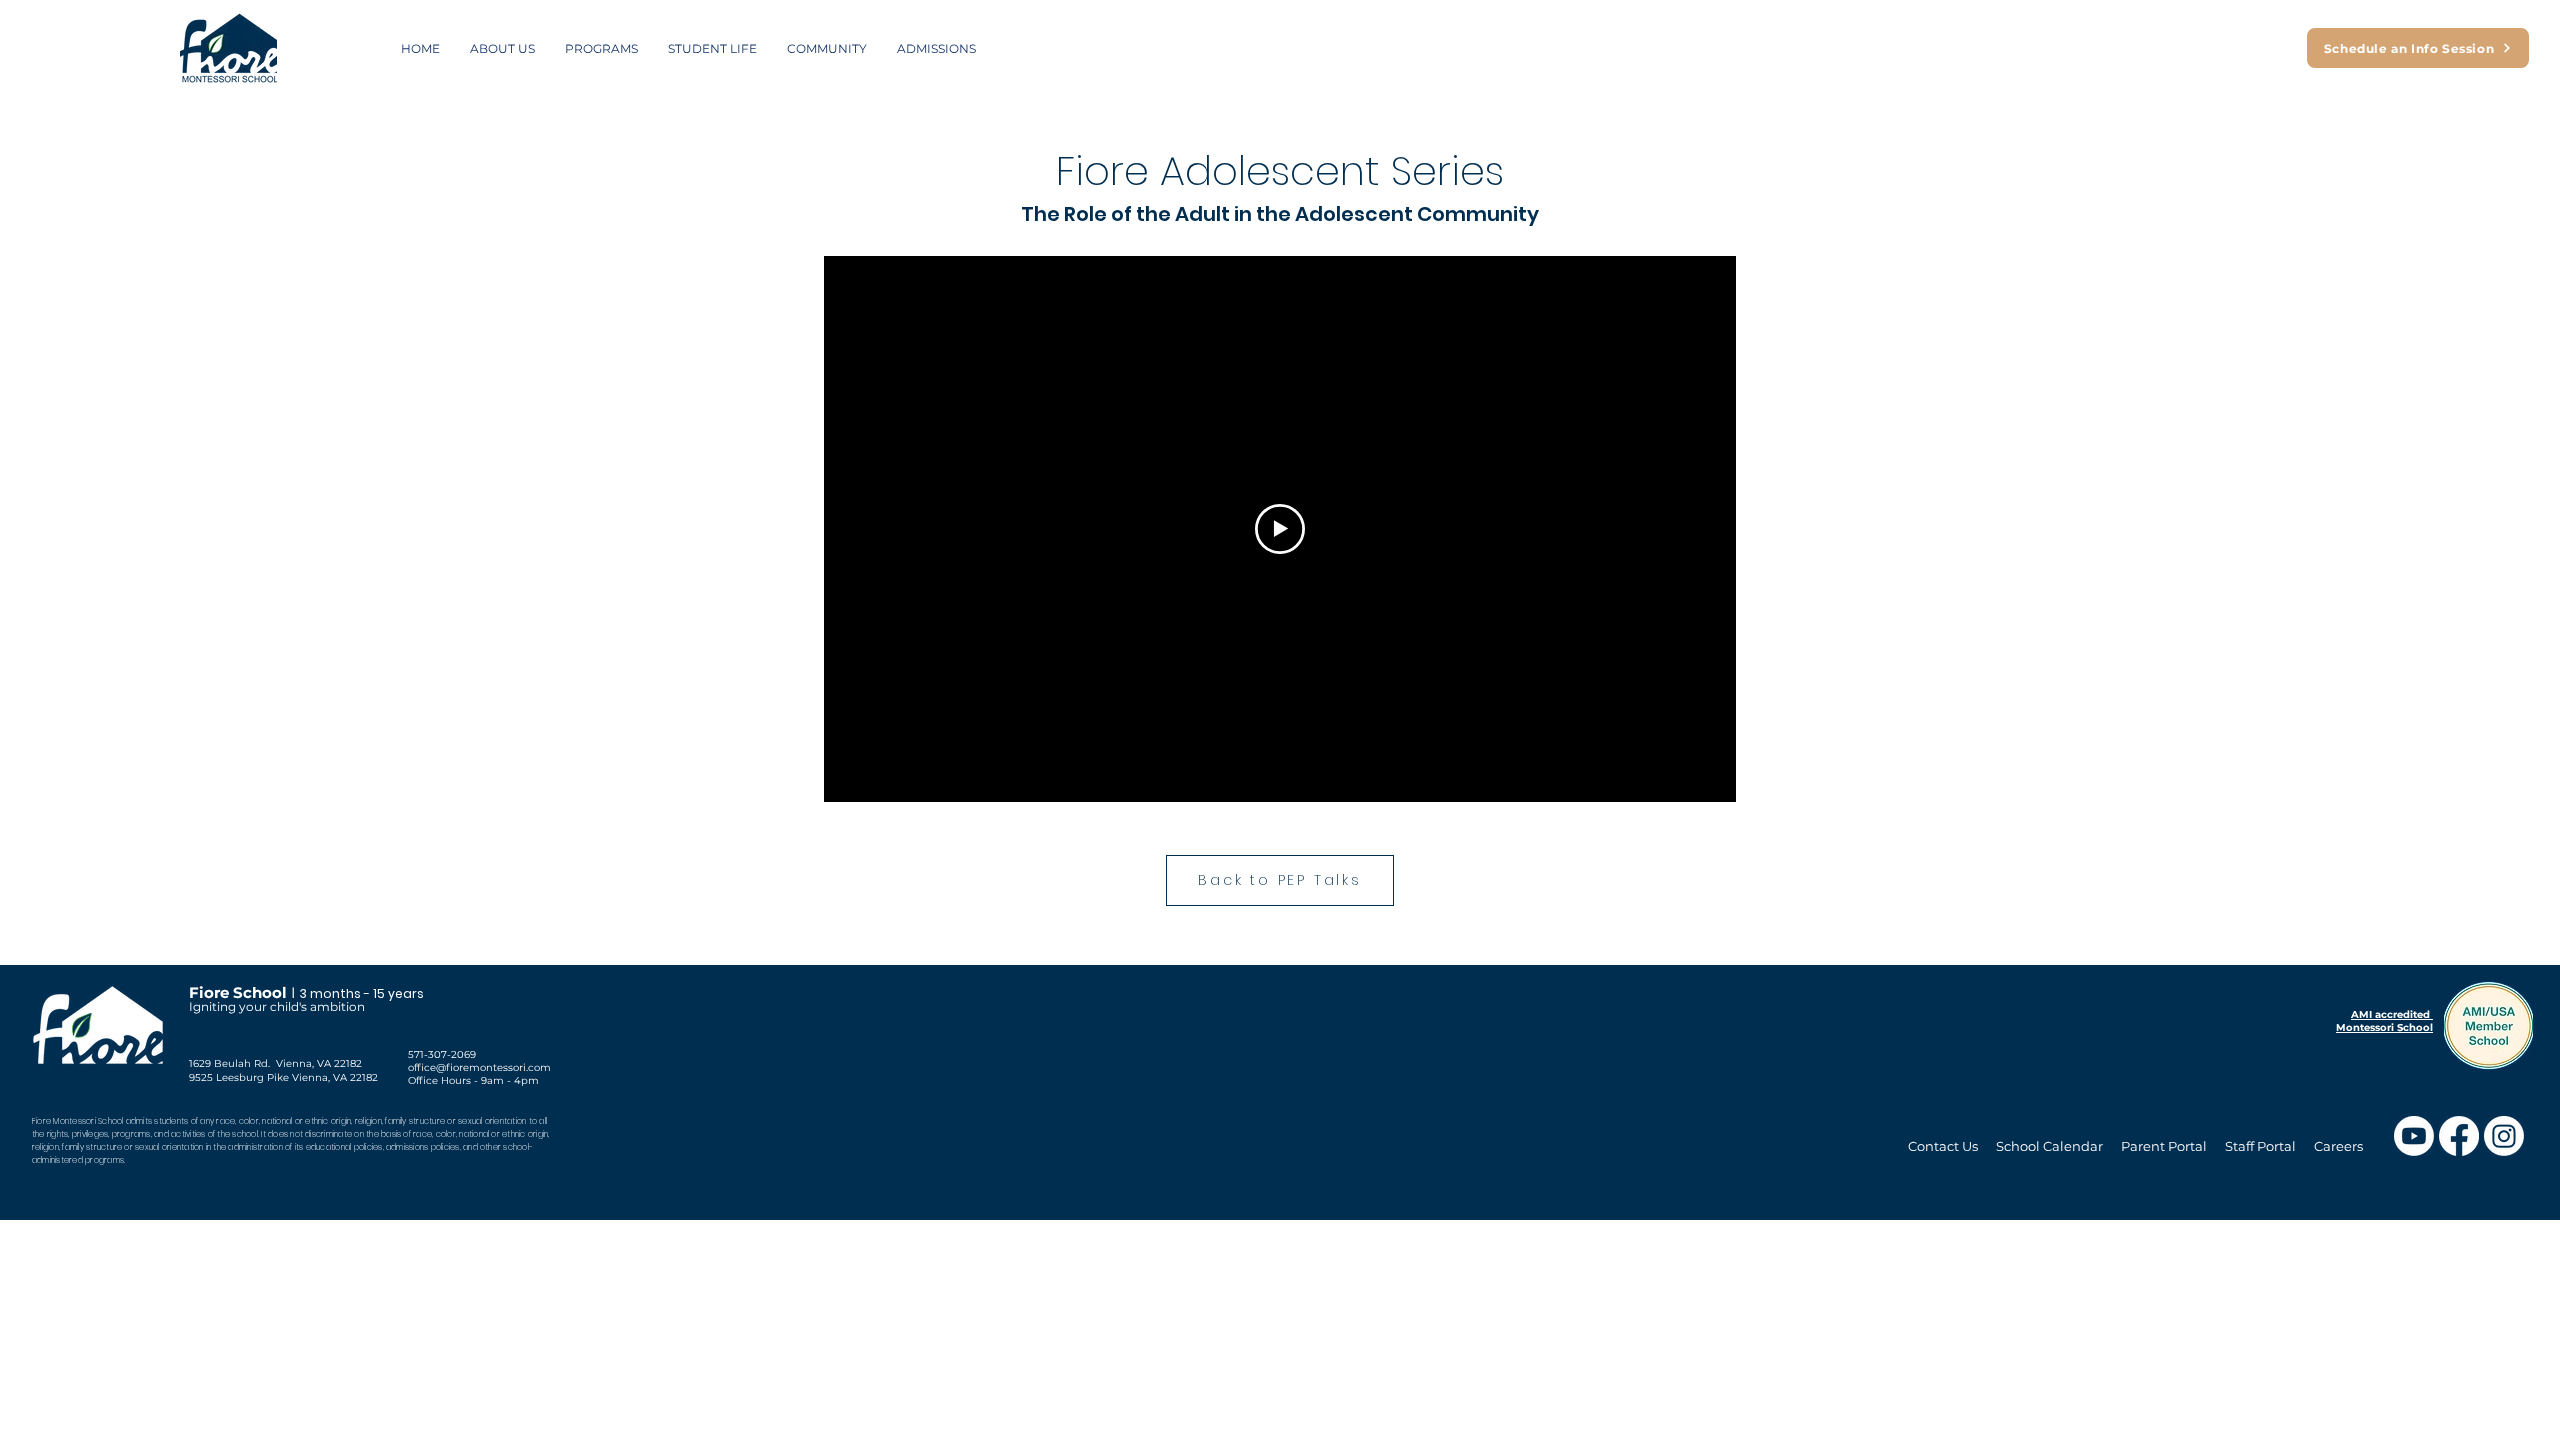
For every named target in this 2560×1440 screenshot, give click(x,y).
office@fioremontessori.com (479, 1067)
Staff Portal (2260, 1146)
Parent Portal (2164, 1146)
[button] (502, 48)
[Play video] (1280, 529)
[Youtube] (2414, 1136)
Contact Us (1943, 1146)
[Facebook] (2459, 1136)
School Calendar (2051, 1146)
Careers (2338, 1146)
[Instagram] (2504, 1136)
